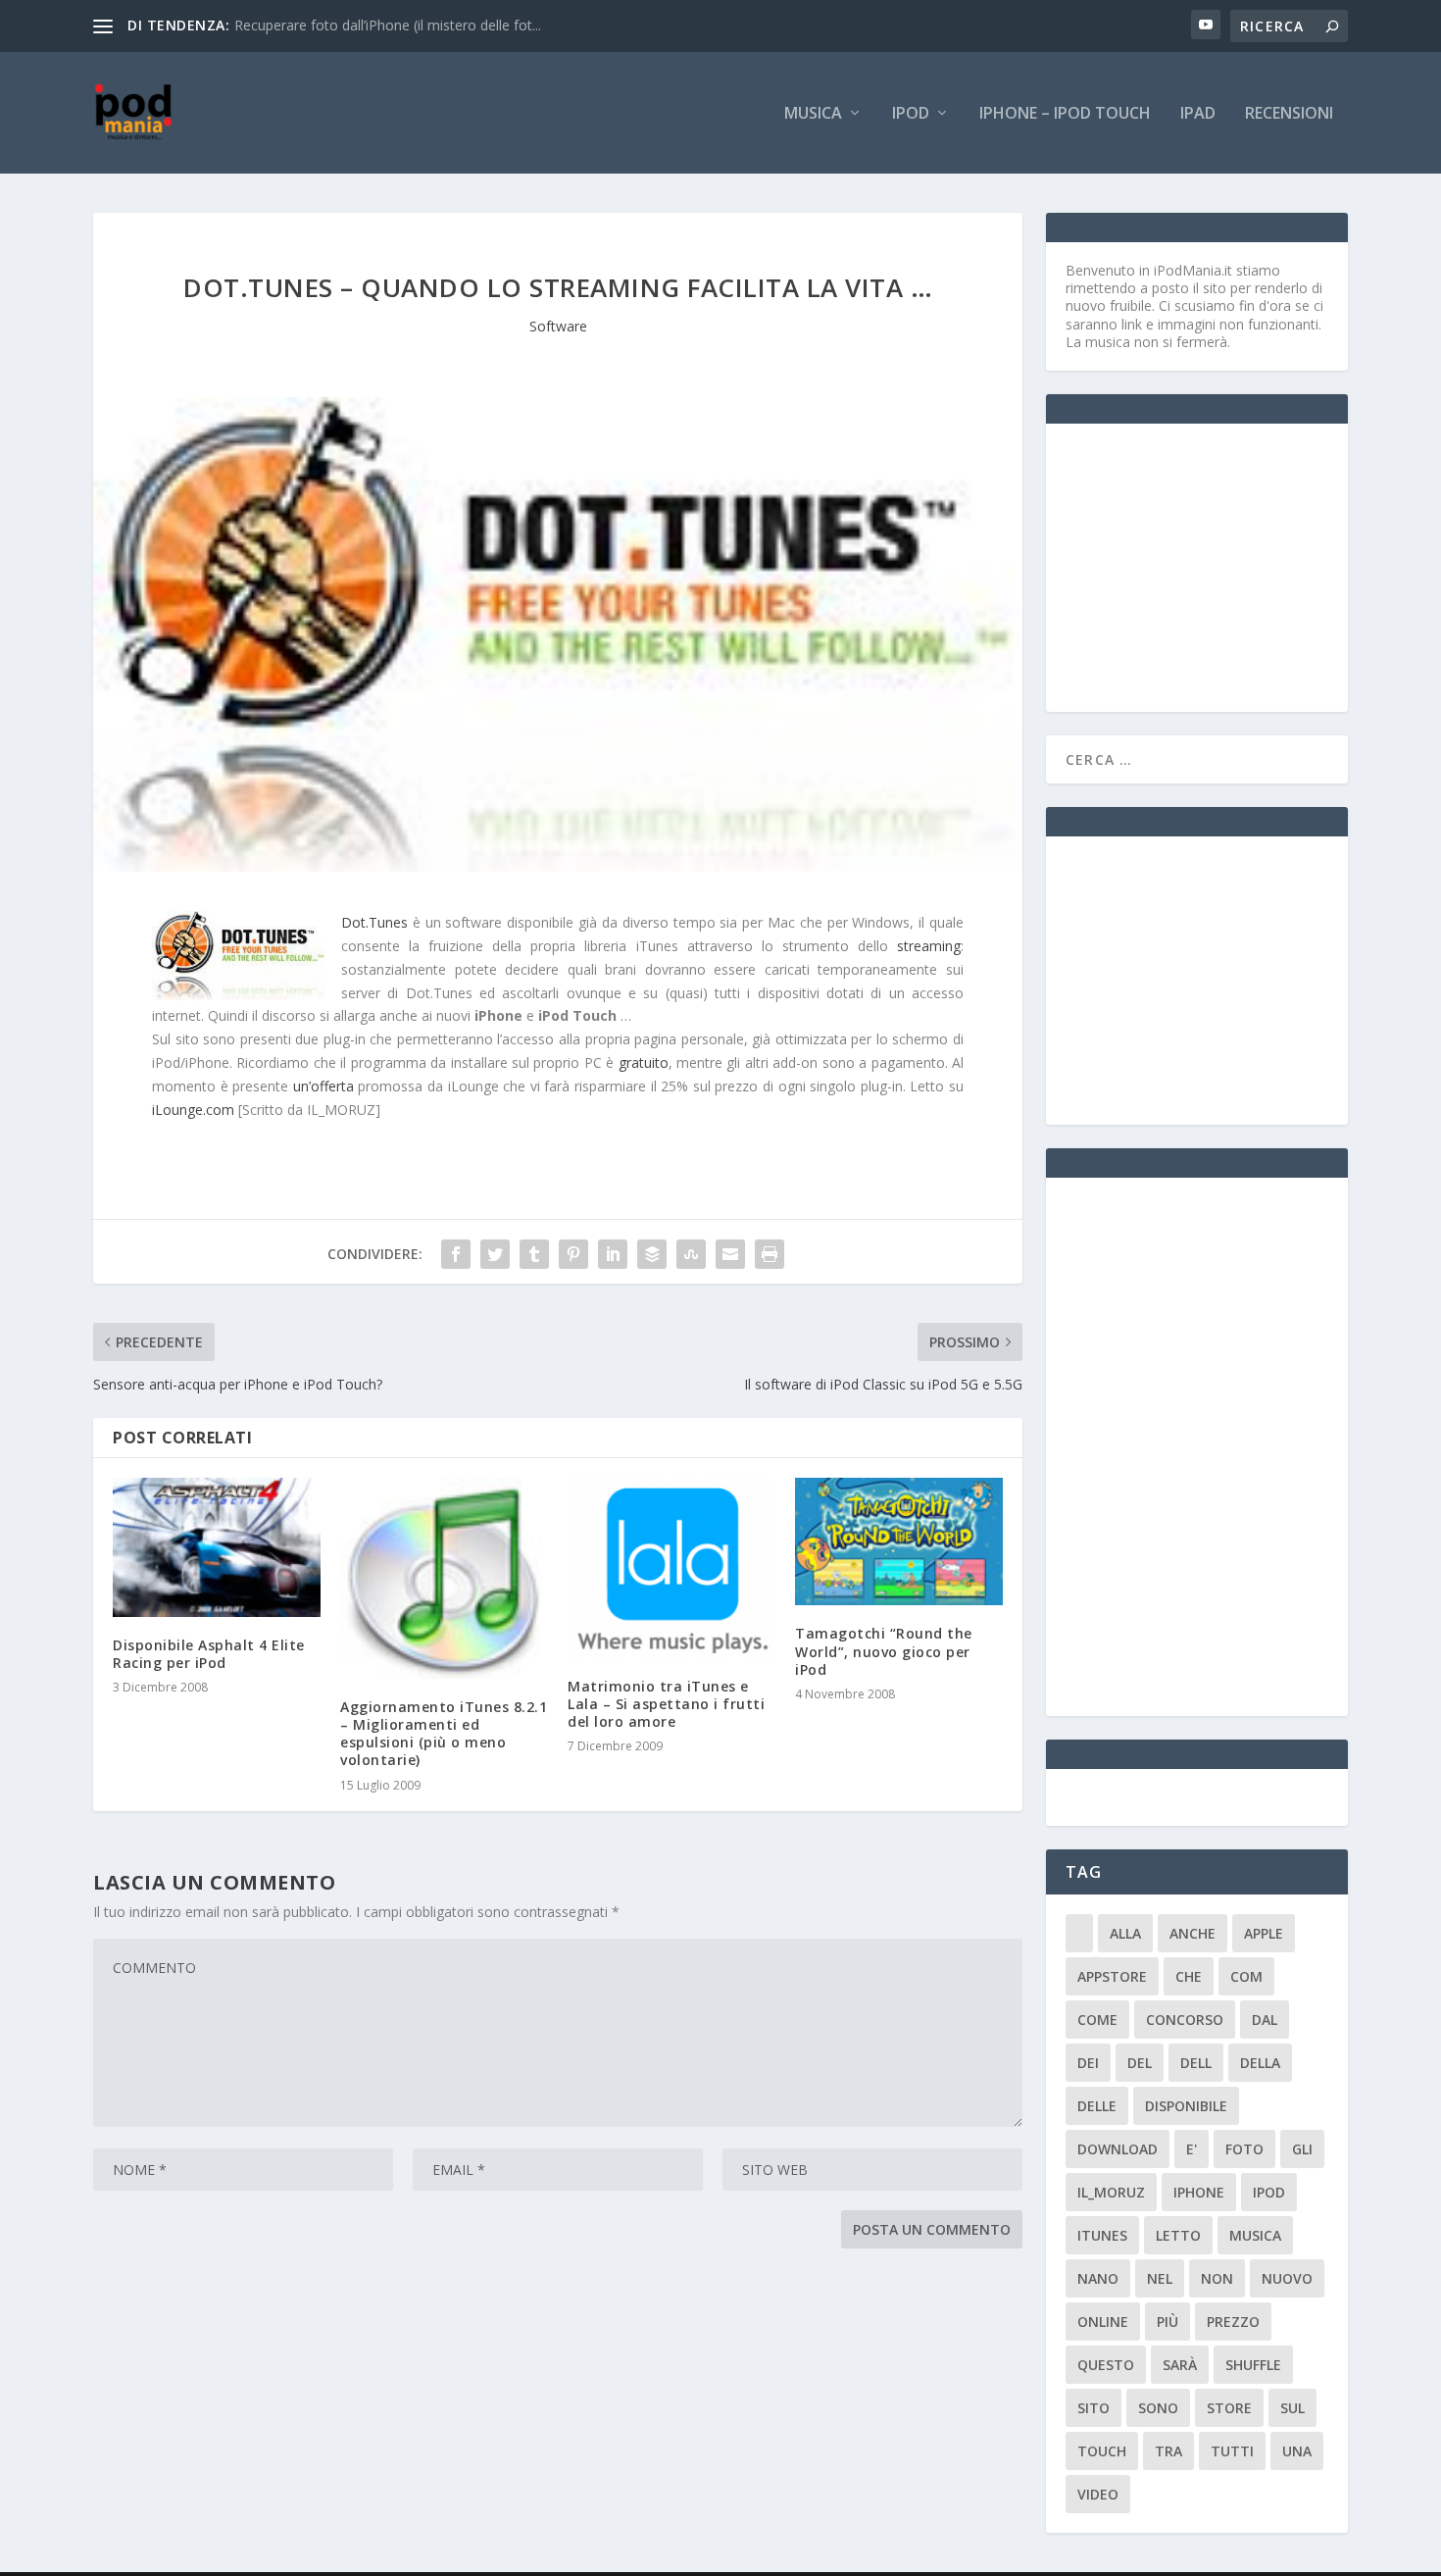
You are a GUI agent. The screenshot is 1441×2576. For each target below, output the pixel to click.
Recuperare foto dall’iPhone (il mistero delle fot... (388, 25)
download (1118, 2149)
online (1103, 2322)
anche (1193, 1933)
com (1246, 1976)
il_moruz (1111, 2192)
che (1189, 1976)
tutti (1232, 2451)
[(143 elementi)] (1079, 1933)
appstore (1112, 1976)
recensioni (1289, 114)
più (1168, 2322)
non (1217, 2278)
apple (1264, 1933)
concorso (1185, 2020)
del (1140, 2063)
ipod (1269, 2192)
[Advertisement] (1213, 566)
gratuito (644, 1062)
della (1260, 2063)
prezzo (1233, 2322)
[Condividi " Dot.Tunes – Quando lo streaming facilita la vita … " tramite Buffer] (652, 1254)
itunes (1102, 2235)
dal (1265, 2020)
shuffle (1253, 2365)
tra (1168, 2451)
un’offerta (323, 1086)
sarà (1180, 2365)
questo (1106, 2365)
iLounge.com (193, 1110)
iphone (1199, 2192)
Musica (813, 114)
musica (1255, 2235)
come (1097, 2020)
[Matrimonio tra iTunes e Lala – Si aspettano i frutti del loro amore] (671, 1567)
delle (1097, 2106)
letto (1178, 2235)
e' (1192, 2149)
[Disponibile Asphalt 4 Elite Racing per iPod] (217, 1547)
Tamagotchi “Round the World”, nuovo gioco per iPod (884, 1651)
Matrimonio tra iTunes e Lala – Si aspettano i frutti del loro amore (666, 1704)
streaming (929, 946)
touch (1102, 2451)
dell (1196, 2063)
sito (1093, 2408)
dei (1088, 2063)
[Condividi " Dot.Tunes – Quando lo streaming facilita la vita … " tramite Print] (770, 1254)
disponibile (1186, 2106)
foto (1244, 2149)
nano (1098, 2278)
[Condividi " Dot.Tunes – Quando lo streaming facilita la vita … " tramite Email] (730, 1254)
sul (1292, 2408)
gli (1302, 2149)
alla (1125, 1933)
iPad (1198, 114)
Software (558, 326)
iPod (911, 114)
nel (1160, 2278)
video (1098, 2494)
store (1229, 2408)
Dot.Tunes (374, 922)
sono (1158, 2408)
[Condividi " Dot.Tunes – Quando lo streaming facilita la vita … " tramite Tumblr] (534, 1254)
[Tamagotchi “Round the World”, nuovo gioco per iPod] (899, 1541)
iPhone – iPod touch (1065, 114)
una (1297, 2451)
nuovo (1287, 2278)
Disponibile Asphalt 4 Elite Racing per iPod (209, 1654)
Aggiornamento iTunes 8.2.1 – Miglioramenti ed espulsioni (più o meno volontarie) (444, 1734)
